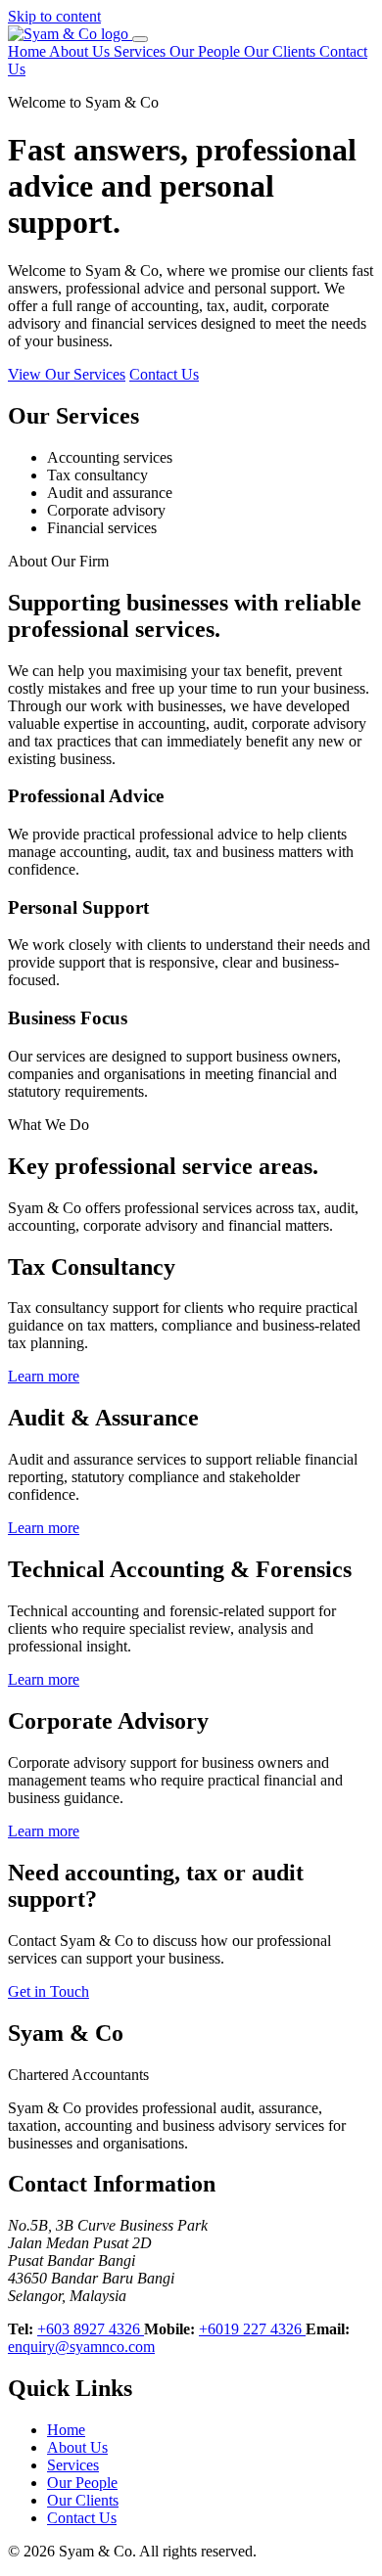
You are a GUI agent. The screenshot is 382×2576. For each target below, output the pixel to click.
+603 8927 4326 (91, 2329)
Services (142, 51)
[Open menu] (140, 39)
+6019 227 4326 (252, 2329)
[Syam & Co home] (70, 34)
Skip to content (54, 16)
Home (28, 51)
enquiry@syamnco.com (81, 2347)
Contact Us (164, 374)
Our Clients (282, 51)
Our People (207, 51)
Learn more (44, 1376)
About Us (81, 51)
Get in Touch (48, 1991)
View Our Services (67, 374)
